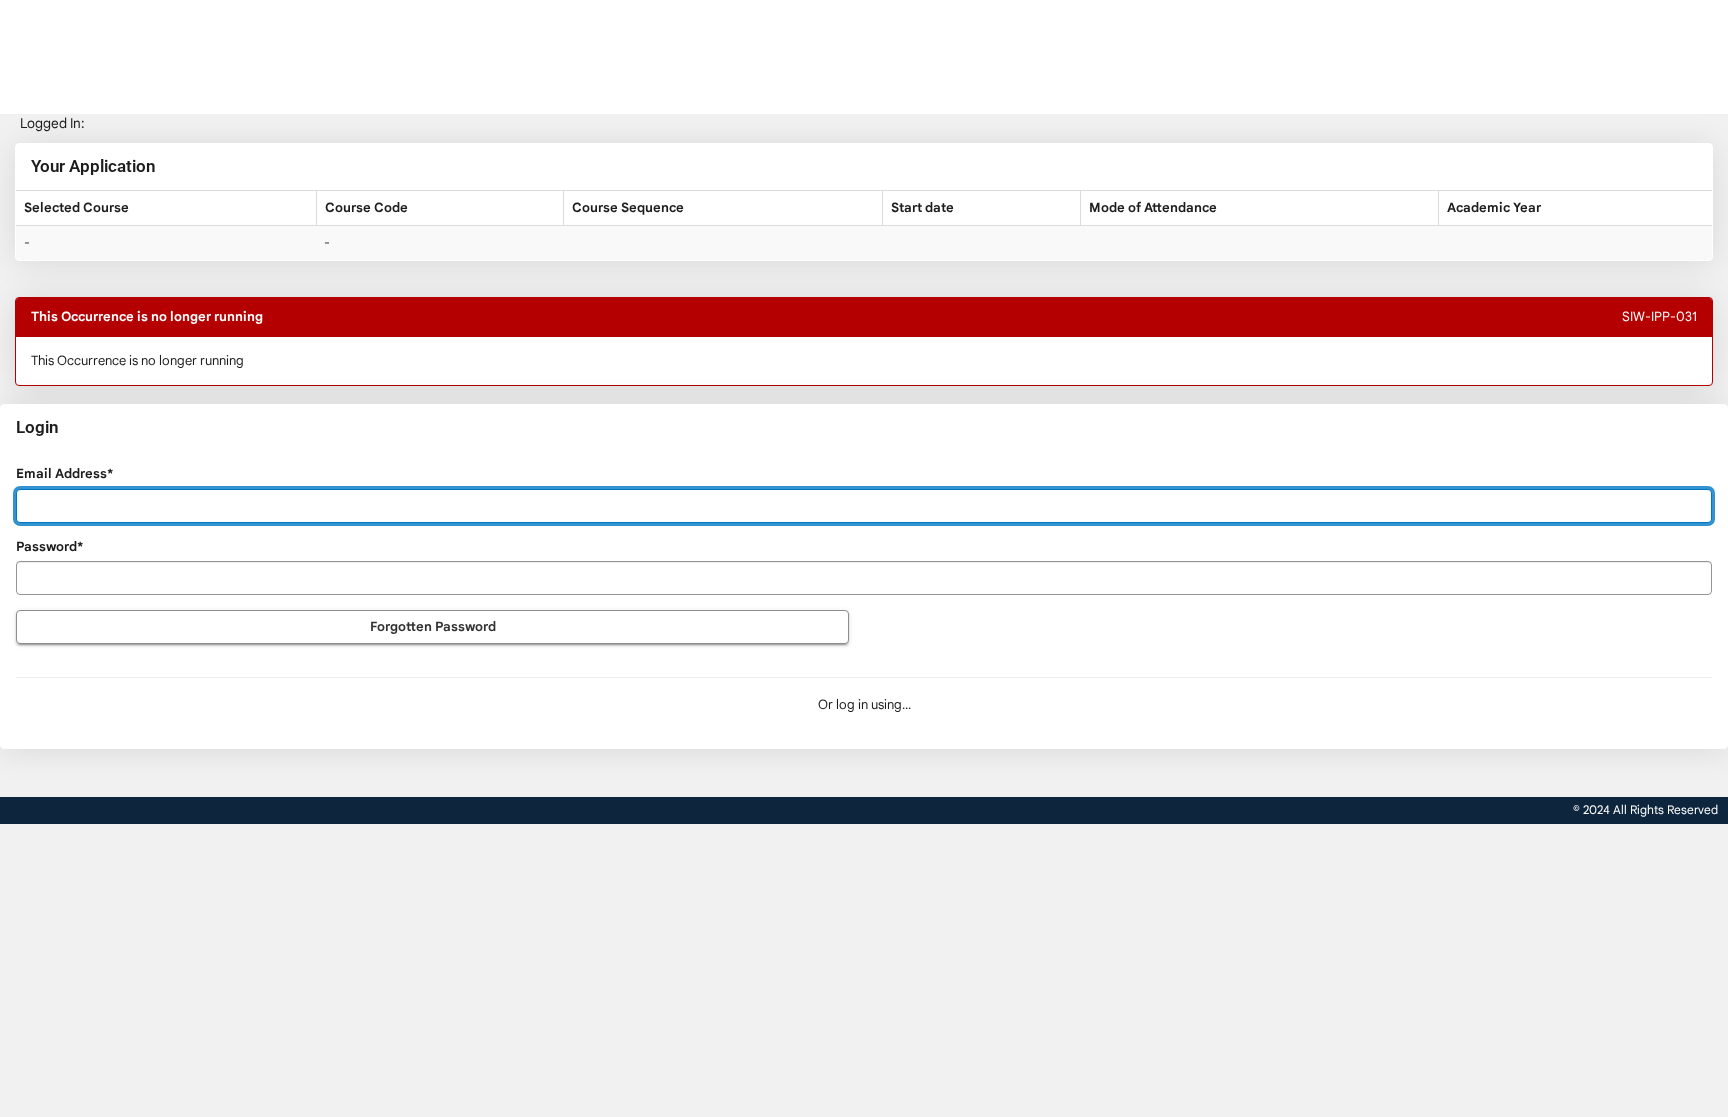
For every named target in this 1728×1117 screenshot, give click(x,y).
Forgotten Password (433, 626)
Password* (49, 546)
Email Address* (64, 473)
